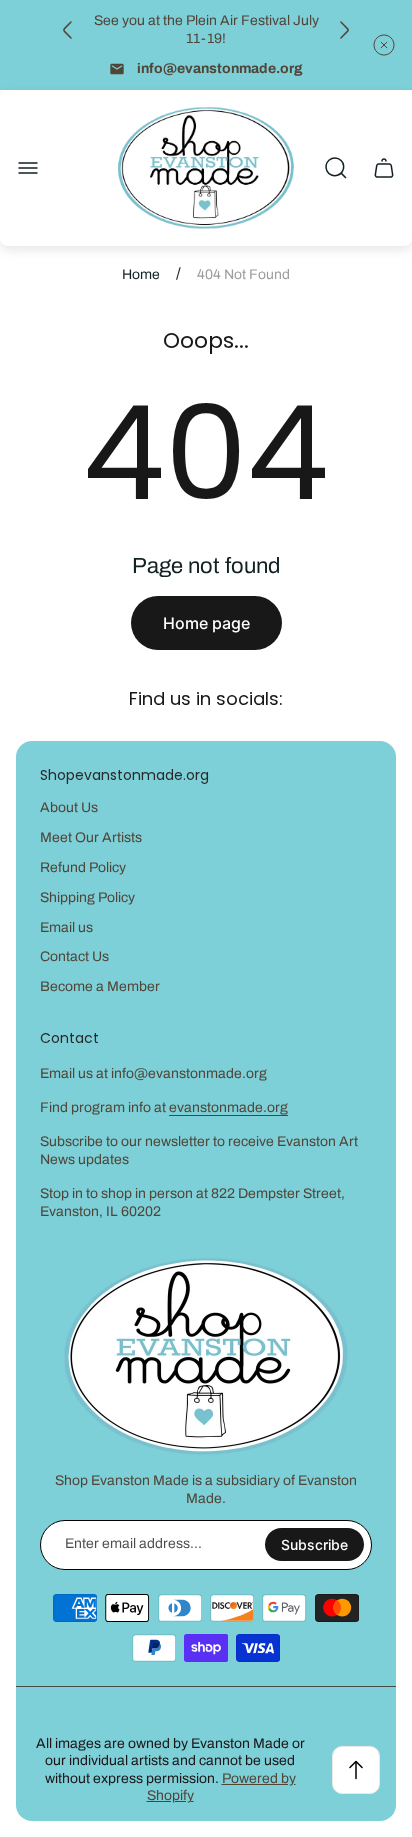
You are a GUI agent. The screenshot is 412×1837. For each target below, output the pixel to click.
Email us (66, 927)
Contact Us (74, 956)
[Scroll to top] (356, 1770)
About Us (69, 807)
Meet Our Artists (91, 837)
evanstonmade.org (228, 1107)
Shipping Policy (87, 897)
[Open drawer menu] (28, 168)
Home (141, 274)
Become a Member (100, 986)
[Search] (336, 168)
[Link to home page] (206, 1356)
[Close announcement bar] (384, 45)
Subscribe (314, 1544)
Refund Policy (83, 867)
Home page (206, 623)
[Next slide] (344, 30)
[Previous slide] (68, 30)
